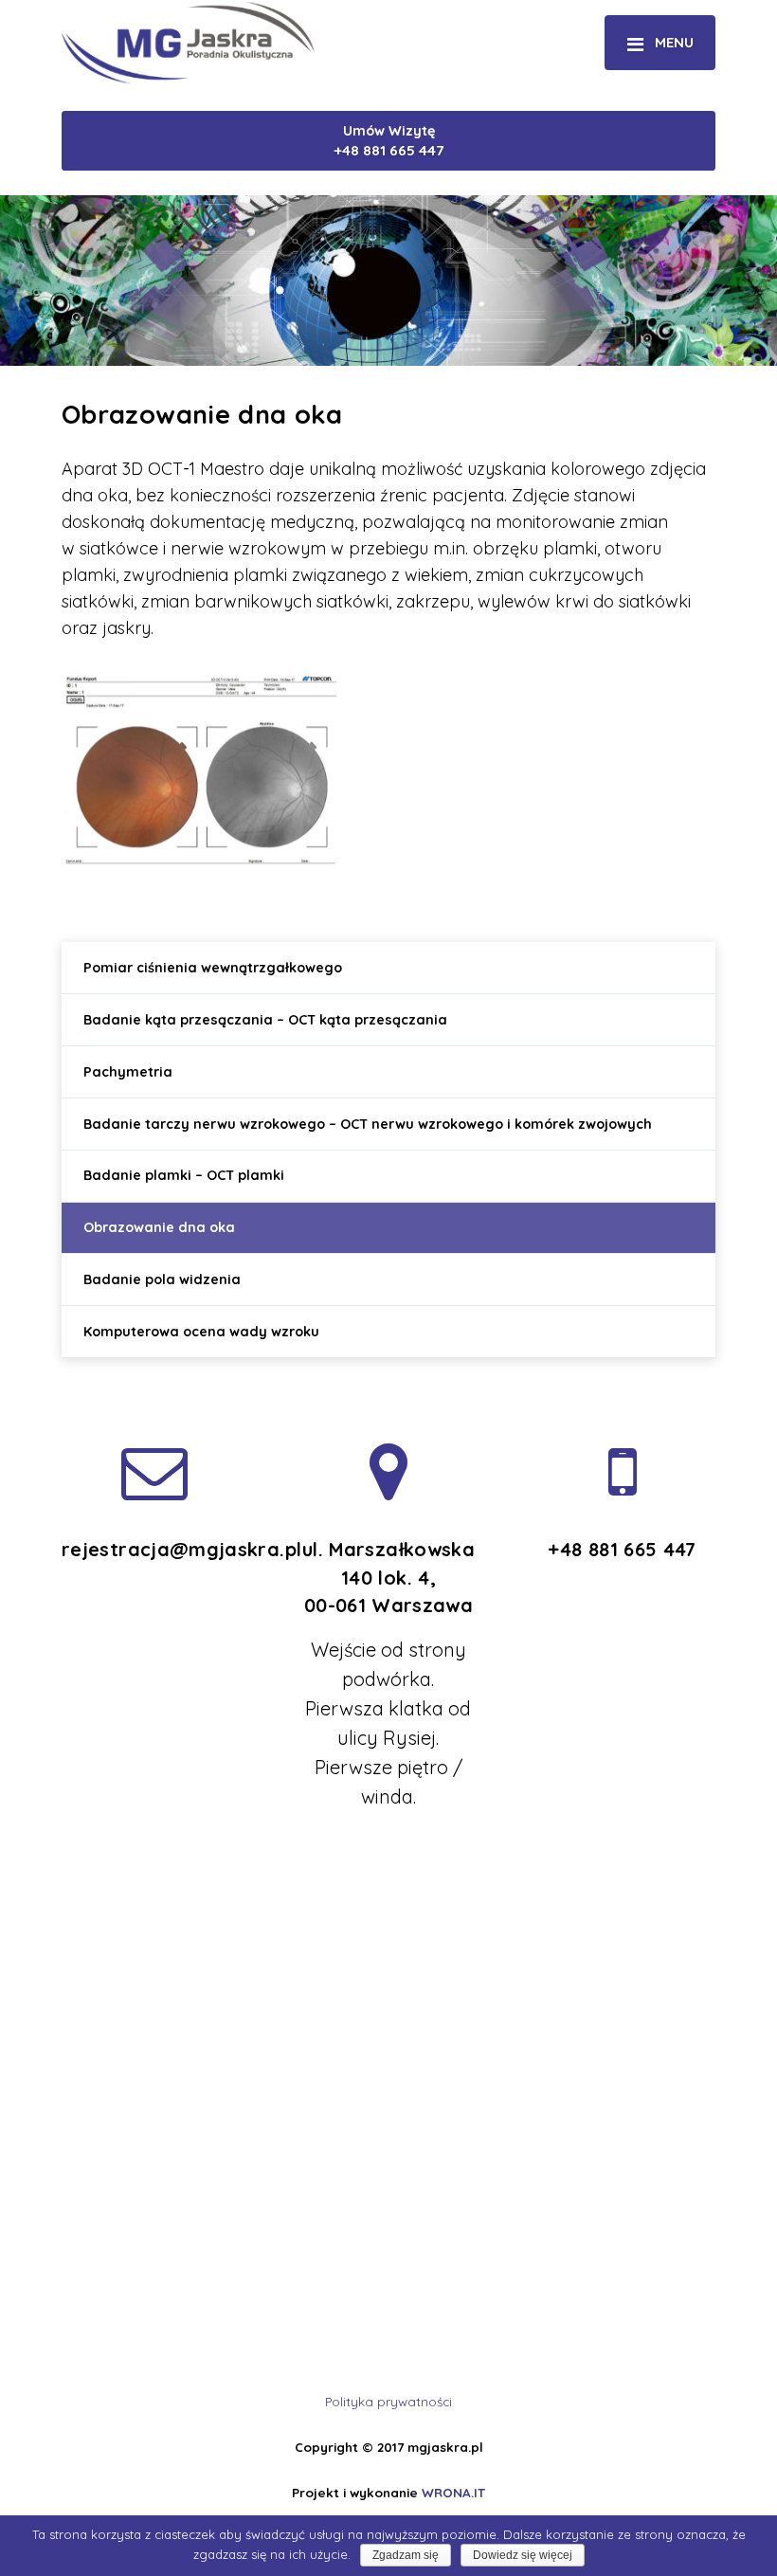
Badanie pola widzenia (162, 1279)
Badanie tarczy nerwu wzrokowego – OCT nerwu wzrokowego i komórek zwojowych (368, 1124)
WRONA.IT (453, 2492)
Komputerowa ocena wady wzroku (201, 1332)
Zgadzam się (406, 2555)
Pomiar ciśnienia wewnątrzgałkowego (213, 968)
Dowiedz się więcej (523, 2555)
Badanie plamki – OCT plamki (184, 1175)
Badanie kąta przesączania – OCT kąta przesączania (265, 1020)
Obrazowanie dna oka (159, 1227)
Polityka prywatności (388, 2401)
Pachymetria (128, 1072)
